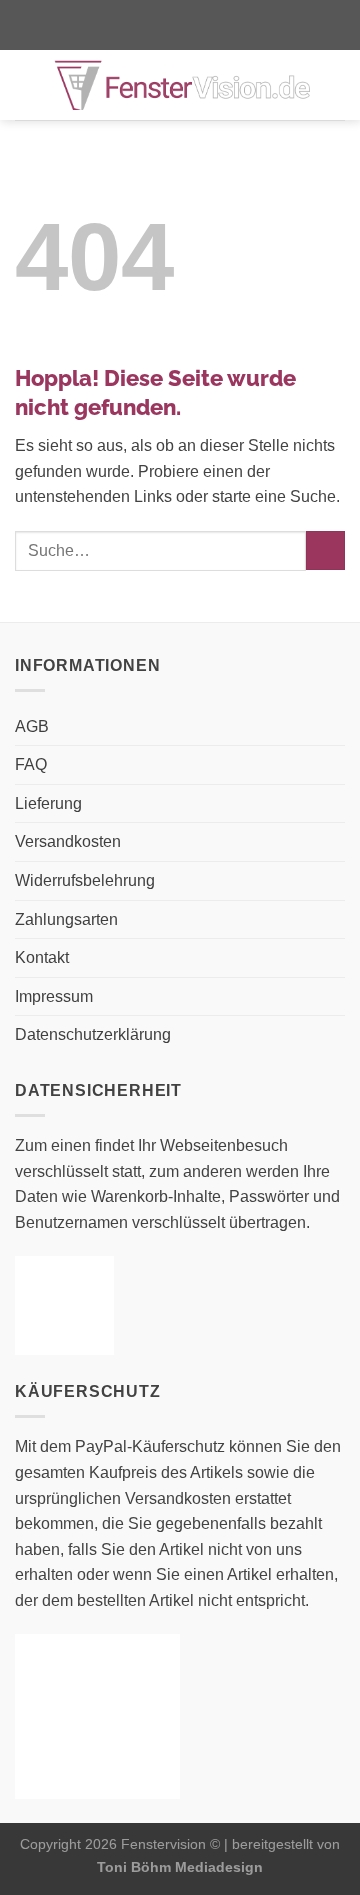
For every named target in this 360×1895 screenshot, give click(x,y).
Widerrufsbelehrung (85, 880)
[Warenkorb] (335, 85)
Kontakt (42, 957)
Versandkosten (68, 841)
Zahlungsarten (66, 919)
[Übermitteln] (325, 550)
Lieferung (48, 803)
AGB (32, 726)
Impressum (54, 996)
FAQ (31, 764)
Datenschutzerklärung (93, 1034)
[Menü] (27, 84)
